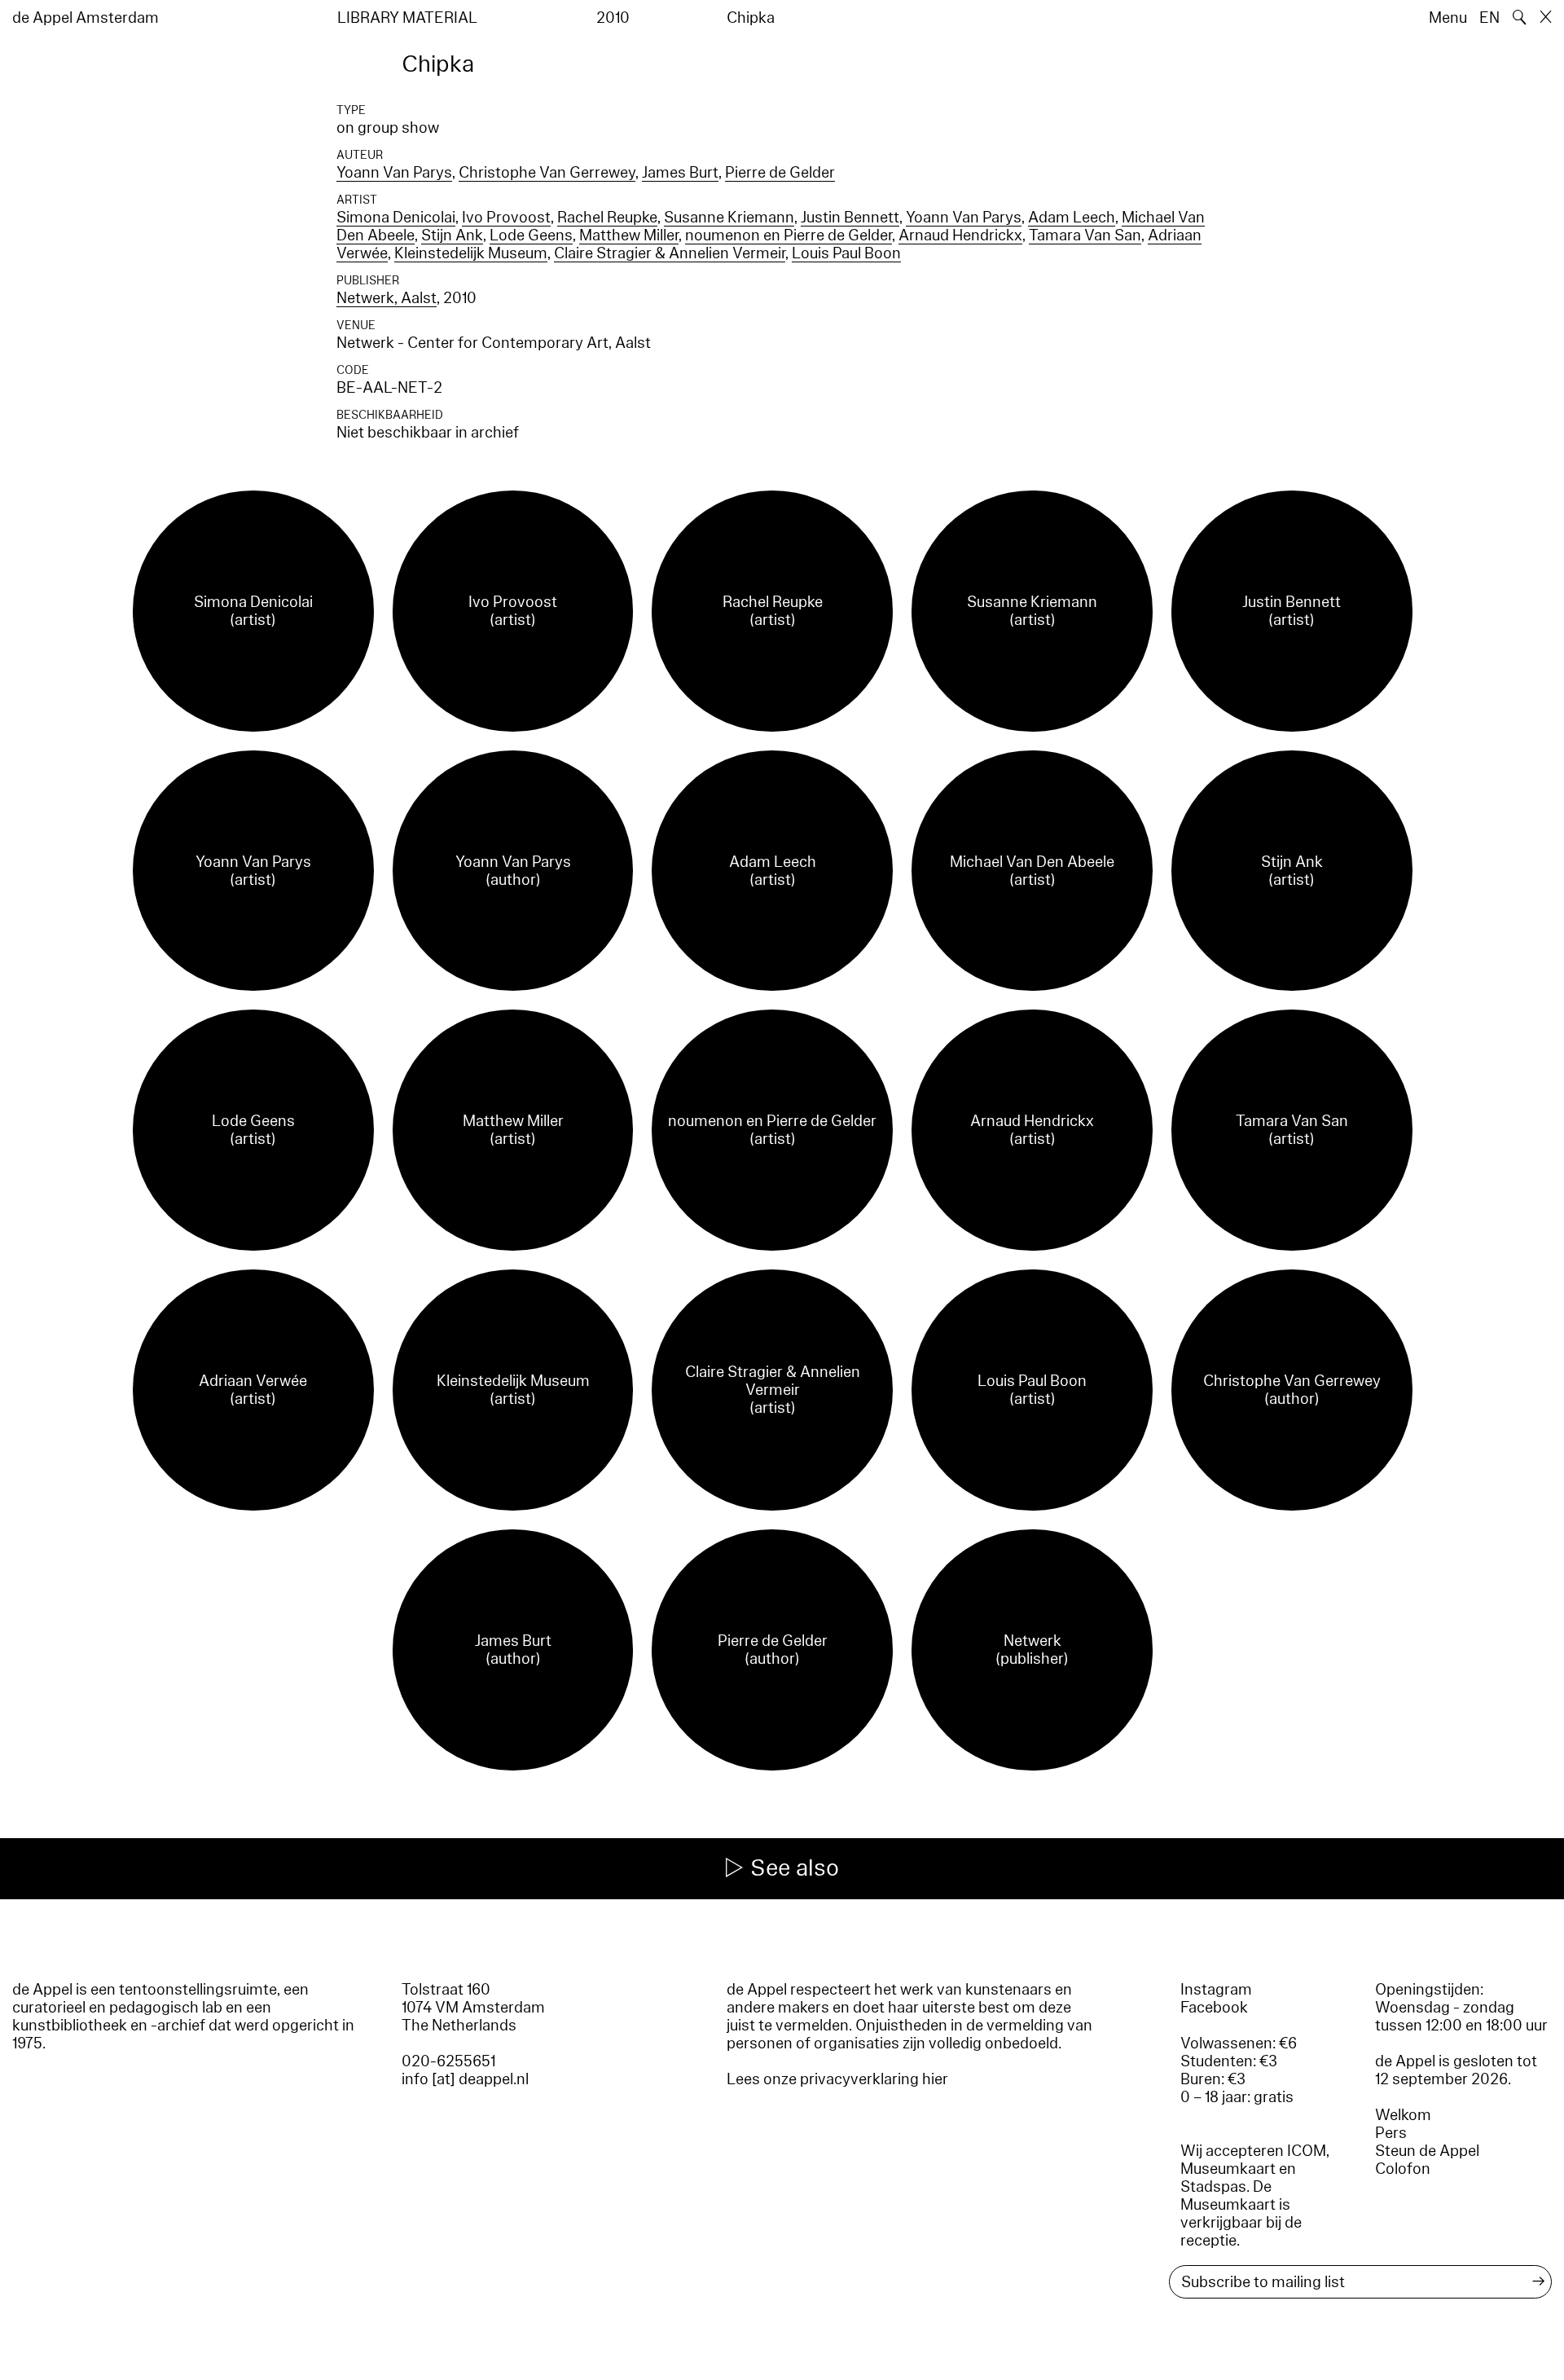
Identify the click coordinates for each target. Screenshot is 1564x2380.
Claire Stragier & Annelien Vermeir (670, 253)
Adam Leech (1072, 218)
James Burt (680, 173)
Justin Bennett (850, 218)
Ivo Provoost (506, 218)
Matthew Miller (629, 235)
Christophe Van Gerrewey (547, 173)
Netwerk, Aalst (387, 298)
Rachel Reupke (607, 218)
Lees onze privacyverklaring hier (837, 2079)
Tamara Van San (1085, 235)
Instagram (1216, 1990)
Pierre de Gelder (780, 173)
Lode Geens (531, 235)
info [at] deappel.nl (465, 2079)
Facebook (1214, 2008)
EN (1489, 18)
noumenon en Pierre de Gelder (789, 235)
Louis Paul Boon (846, 253)
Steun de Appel (1427, 2151)
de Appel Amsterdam (86, 18)
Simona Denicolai (396, 218)
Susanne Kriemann (729, 218)
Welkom (1403, 2115)
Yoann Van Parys (394, 173)
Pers (1391, 2133)
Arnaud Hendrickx (960, 235)
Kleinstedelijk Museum (471, 253)
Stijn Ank (452, 235)
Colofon (1403, 2169)
